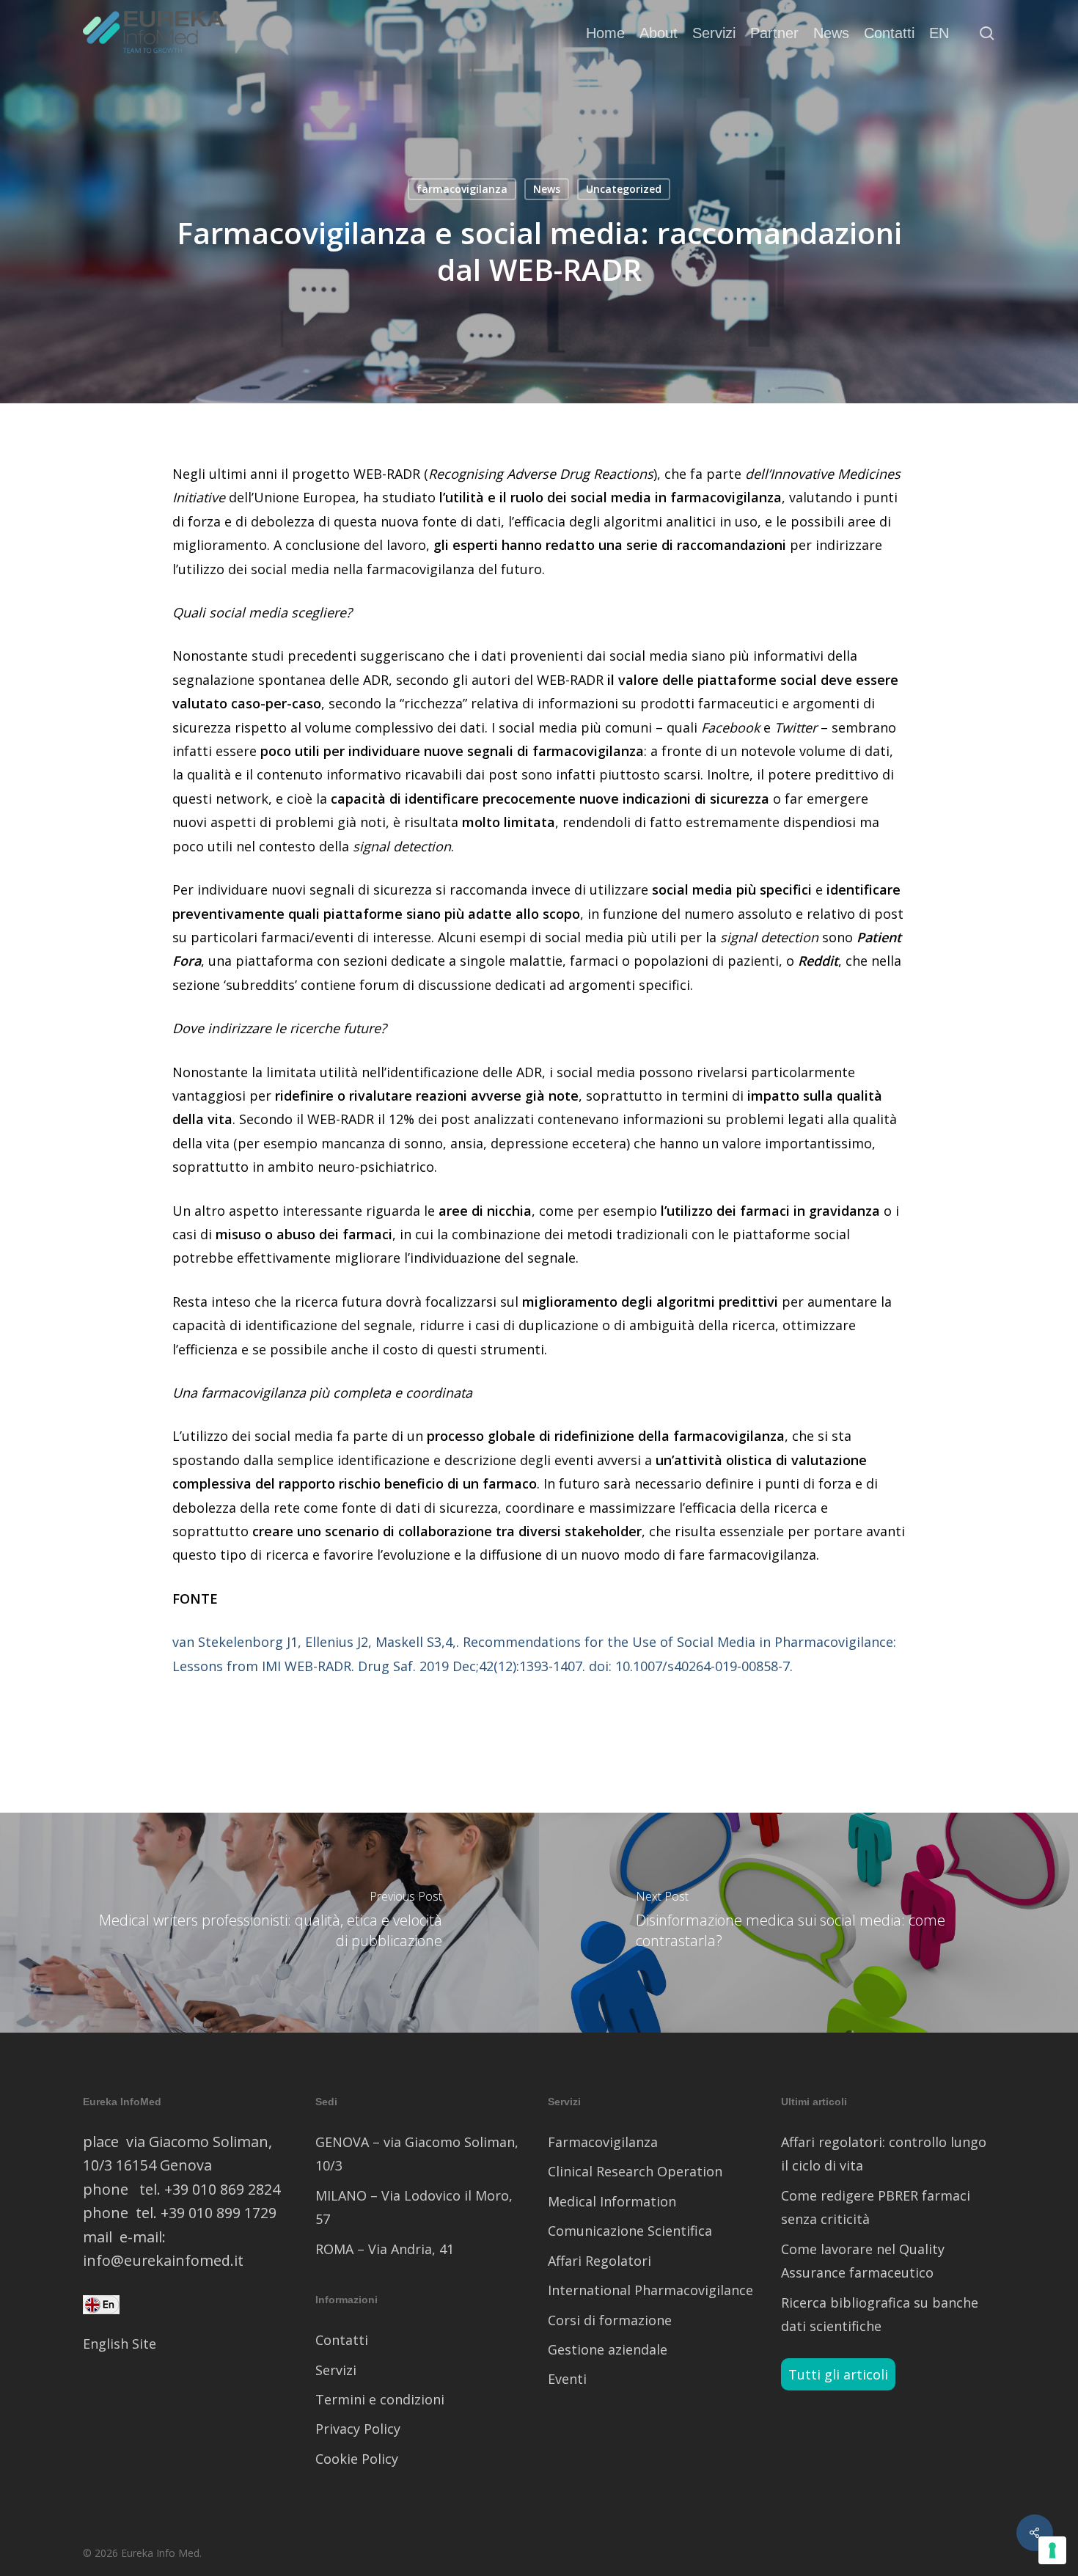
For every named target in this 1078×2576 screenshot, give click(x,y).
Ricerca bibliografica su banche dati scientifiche (880, 2314)
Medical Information (612, 2201)
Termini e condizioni (380, 2399)
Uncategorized (624, 189)
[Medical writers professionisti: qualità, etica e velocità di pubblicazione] (269, 1923)
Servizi (336, 2370)
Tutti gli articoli (838, 2374)
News (547, 189)
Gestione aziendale (608, 2349)
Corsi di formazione (610, 2320)
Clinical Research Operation (635, 2171)
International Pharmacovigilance (650, 2290)
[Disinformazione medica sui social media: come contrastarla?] (808, 1923)
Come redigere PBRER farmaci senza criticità (876, 2207)
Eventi (567, 2379)
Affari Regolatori (599, 2261)
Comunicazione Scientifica (630, 2231)
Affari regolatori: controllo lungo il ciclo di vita (884, 2154)
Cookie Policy (357, 2459)
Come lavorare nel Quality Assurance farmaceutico (863, 2261)
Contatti (342, 2340)
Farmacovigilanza (603, 2142)
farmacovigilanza (462, 189)
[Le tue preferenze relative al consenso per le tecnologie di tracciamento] (1052, 2550)
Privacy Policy (358, 2429)
